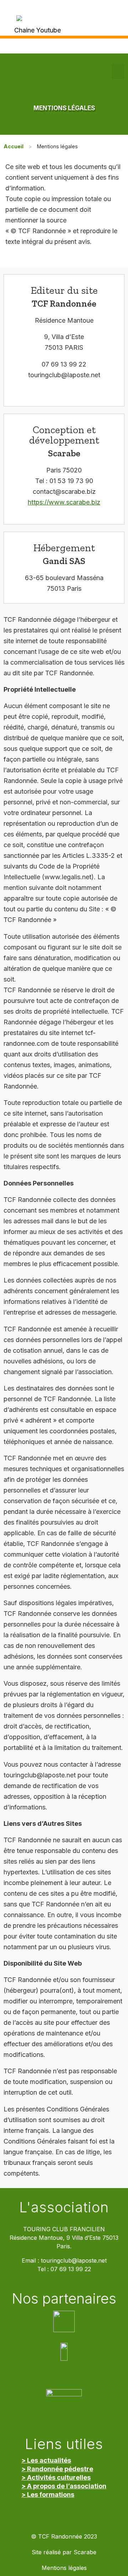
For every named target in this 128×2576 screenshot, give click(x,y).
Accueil (14, 146)
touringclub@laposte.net (74, 2261)
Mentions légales (64, 2568)
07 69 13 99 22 (71, 2269)
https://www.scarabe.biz (64, 502)
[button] (118, 72)
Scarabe (85, 2552)
